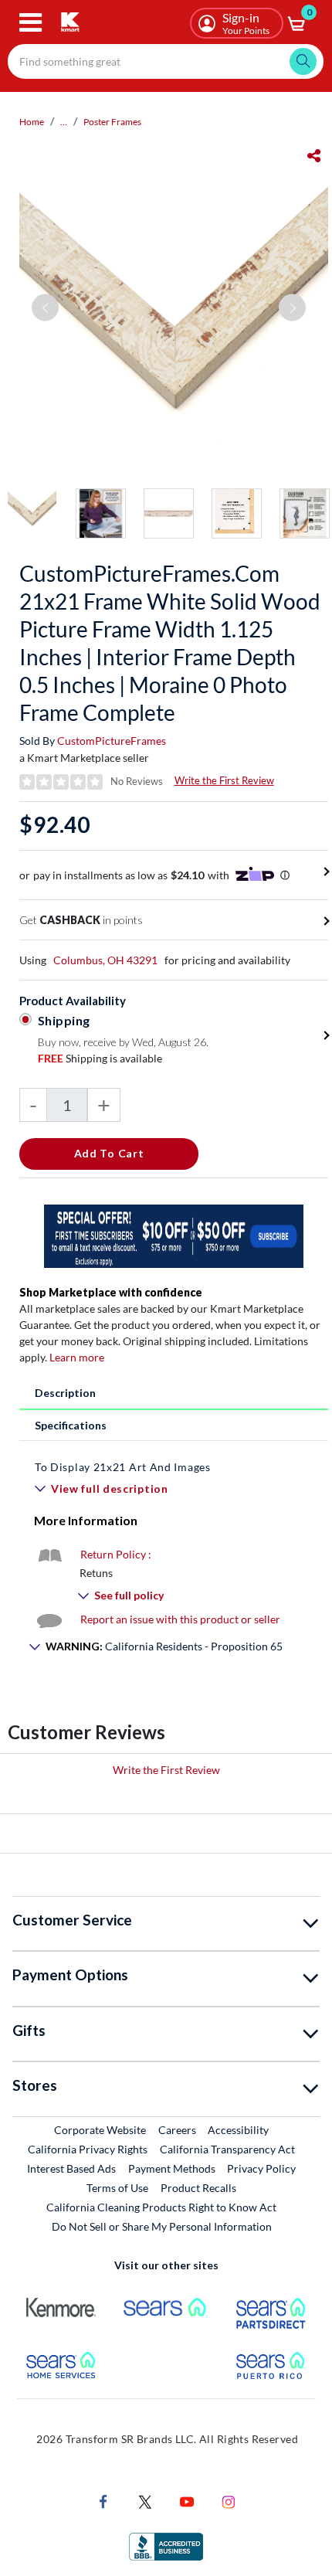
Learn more (77, 1357)
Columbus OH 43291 (105, 960)
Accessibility (238, 2130)
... (64, 122)
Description (65, 1393)
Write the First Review (224, 780)
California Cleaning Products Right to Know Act (161, 2207)
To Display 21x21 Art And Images (123, 1467)
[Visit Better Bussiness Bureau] (166, 2545)
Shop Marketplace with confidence (111, 1292)
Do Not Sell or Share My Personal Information (162, 2226)
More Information (86, 1520)
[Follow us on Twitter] (145, 2500)
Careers (178, 2129)
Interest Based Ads (71, 2168)
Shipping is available (100, 1058)
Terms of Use (117, 2188)
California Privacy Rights (88, 2149)
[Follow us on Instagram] (229, 2500)
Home (32, 122)
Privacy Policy (261, 2168)
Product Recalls (199, 2187)
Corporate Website (101, 2129)
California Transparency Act (227, 2149)
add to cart (109, 1153)
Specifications (71, 1425)
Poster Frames (112, 122)
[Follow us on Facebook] (103, 2500)
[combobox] (166, 61)
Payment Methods (172, 2168)
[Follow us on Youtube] (187, 2500)
